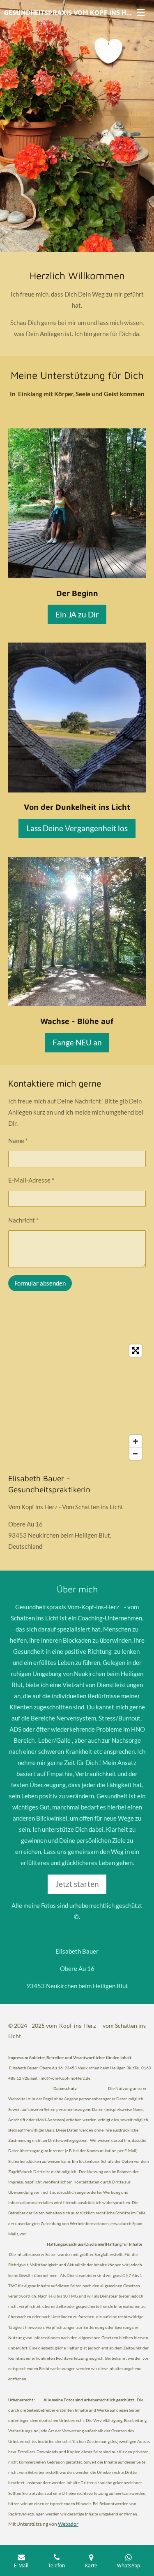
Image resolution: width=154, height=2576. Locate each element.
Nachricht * (23, 1220)
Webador (68, 2524)
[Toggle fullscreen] (136, 1351)
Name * (18, 1141)
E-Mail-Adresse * (31, 1180)
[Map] (77, 1402)
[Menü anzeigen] (141, 12)
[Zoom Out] (136, 1454)
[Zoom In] (136, 1441)
